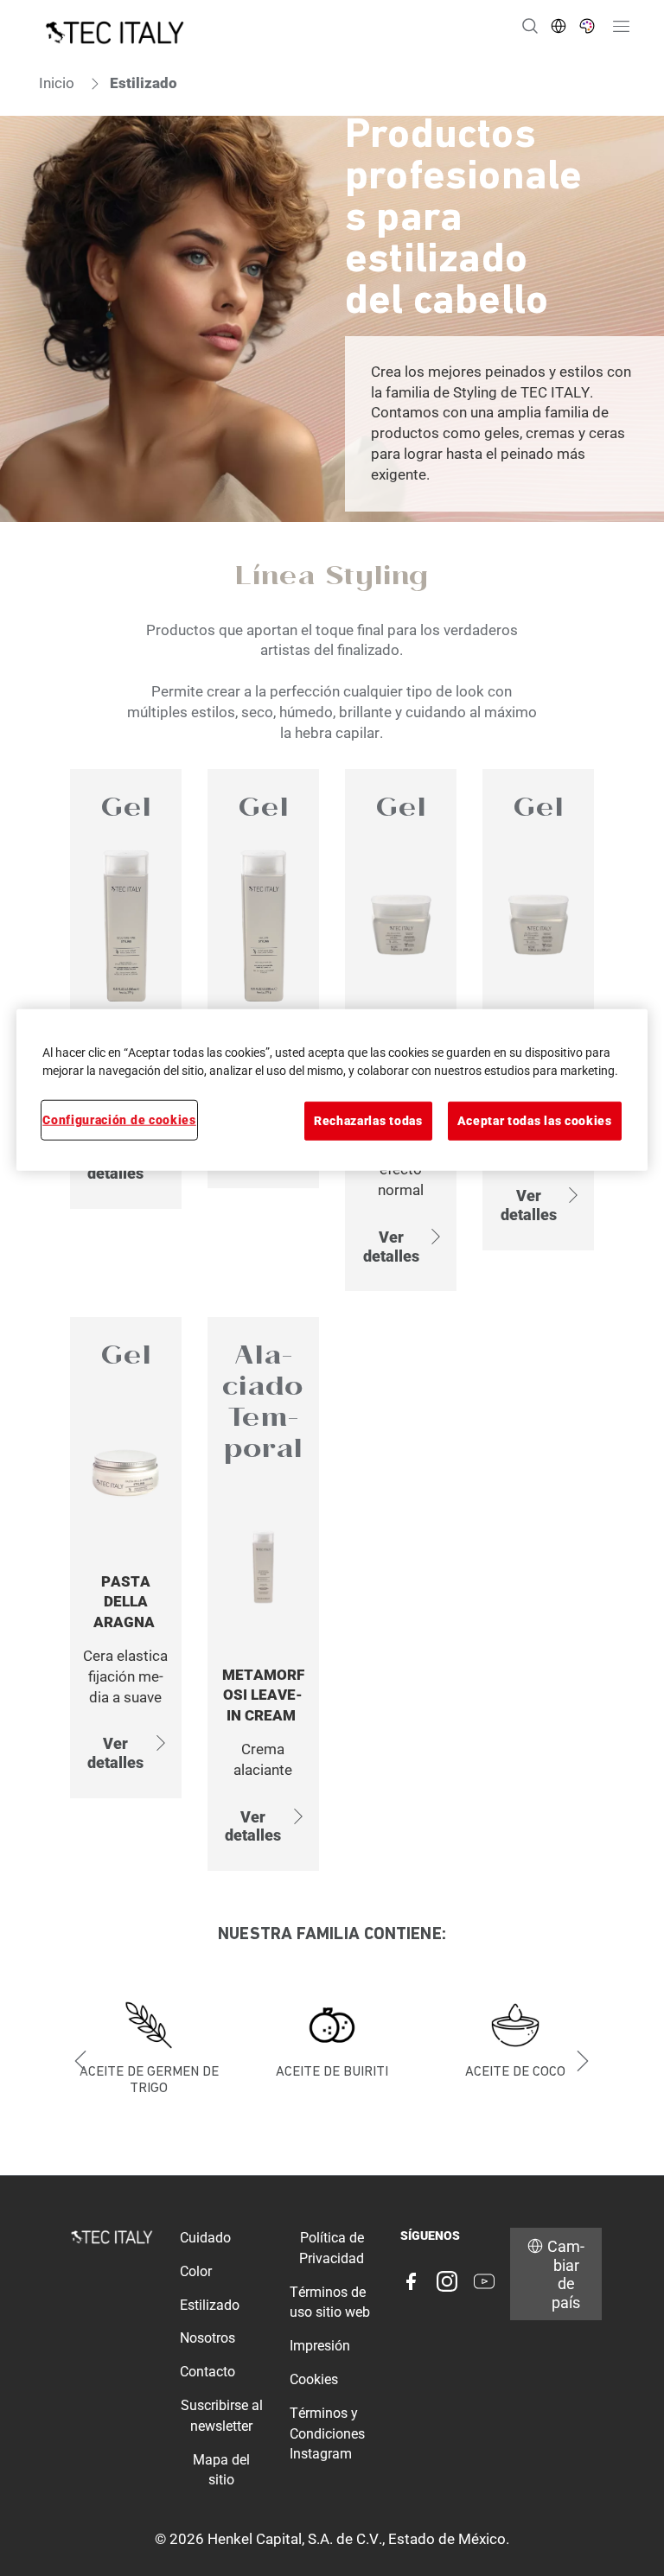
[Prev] (81, 2061)
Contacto (207, 2372)
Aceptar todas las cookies (535, 1121)
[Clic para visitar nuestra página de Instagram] (447, 2281)
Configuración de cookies (119, 1120)
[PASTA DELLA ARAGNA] (126, 1594)
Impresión (320, 2346)
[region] (332, 1090)
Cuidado (205, 2238)
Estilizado (210, 2305)
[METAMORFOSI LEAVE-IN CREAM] (263, 1594)
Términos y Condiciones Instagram (327, 2434)
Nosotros (207, 2338)
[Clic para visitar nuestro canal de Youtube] (484, 2281)
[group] (332, 2061)
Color (196, 2271)
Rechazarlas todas (368, 1121)
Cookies (314, 2379)
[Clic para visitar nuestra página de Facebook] (411, 2281)
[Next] (583, 2061)
